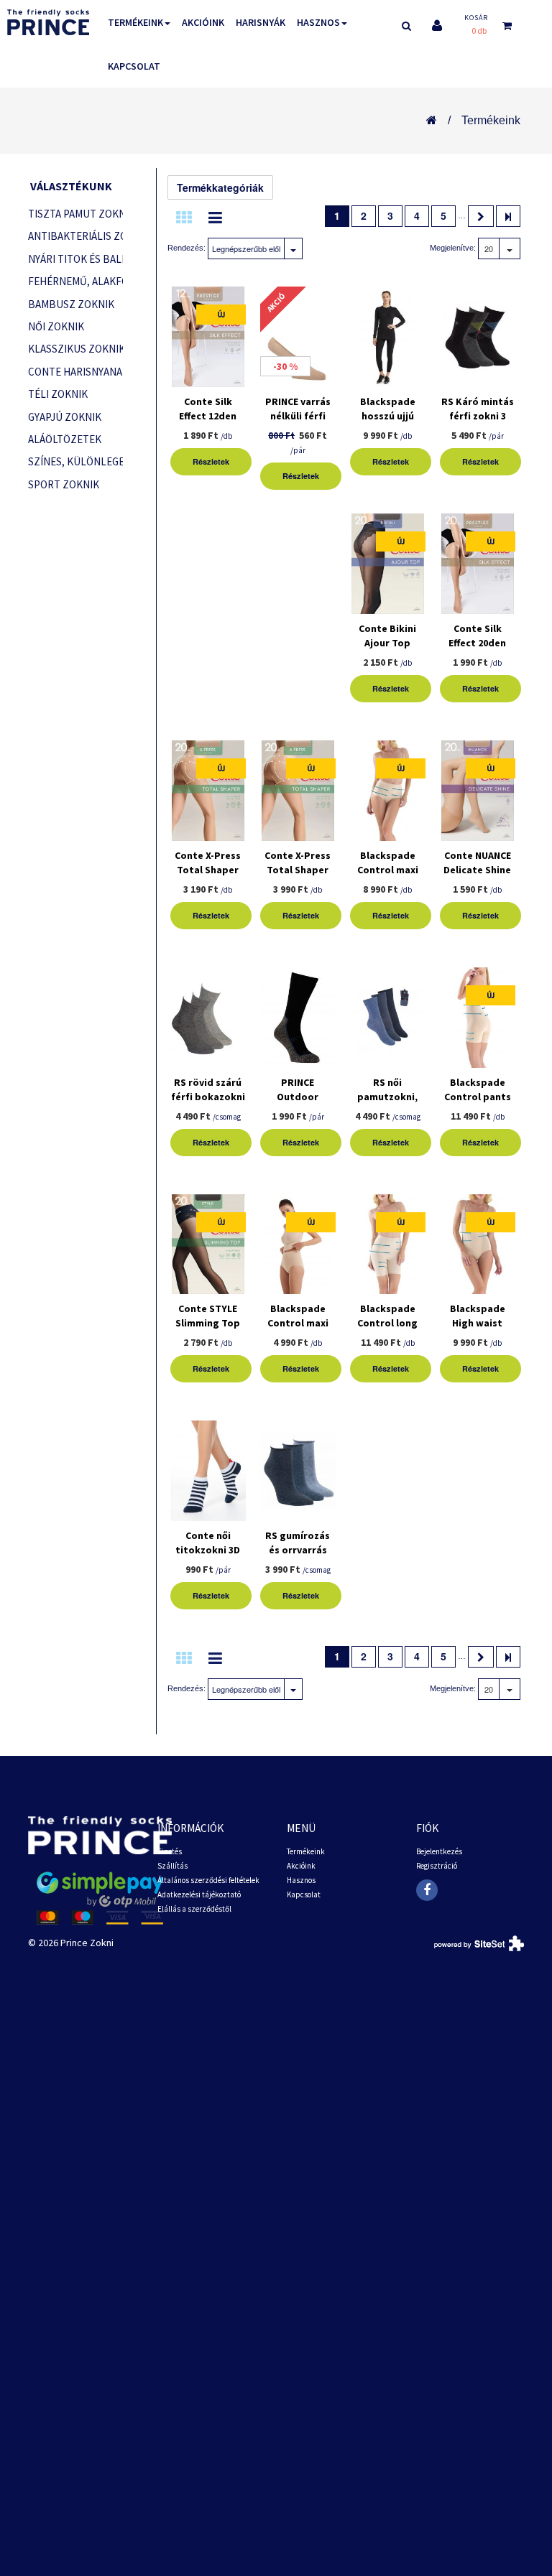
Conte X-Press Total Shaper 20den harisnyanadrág (208, 877)
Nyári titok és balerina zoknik (75, 259)
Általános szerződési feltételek (208, 1880)
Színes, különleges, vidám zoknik (75, 461)
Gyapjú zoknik (65, 417)
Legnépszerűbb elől (246, 248)
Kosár (476, 18)
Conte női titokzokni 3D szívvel (208, 1550)
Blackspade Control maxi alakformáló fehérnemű (298, 1330)
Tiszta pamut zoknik (75, 214)
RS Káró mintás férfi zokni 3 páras (478, 416)
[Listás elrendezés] (215, 218)
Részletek (211, 461)
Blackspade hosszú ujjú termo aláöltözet (388, 423)
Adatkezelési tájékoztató (199, 1894)
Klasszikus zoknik (75, 349)
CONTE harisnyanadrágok (75, 372)
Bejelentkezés (439, 1851)
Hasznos (318, 22)
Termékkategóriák (220, 187)
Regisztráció (437, 1866)
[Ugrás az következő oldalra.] (481, 216)
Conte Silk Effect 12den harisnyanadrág (208, 416)
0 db (479, 31)
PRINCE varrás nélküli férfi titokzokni (298, 416)
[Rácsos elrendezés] (184, 218)
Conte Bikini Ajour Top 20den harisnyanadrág (387, 650)
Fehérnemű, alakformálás (75, 281)
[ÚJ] (208, 340)
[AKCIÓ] (298, 340)
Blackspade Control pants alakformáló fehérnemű (478, 1104)
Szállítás (172, 1866)
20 (489, 248)
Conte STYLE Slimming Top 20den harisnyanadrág (208, 1330)
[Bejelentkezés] (437, 25)
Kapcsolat (134, 66)
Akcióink (203, 22)
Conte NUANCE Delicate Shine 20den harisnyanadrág (477, 877)
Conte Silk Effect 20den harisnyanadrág (477, 643)
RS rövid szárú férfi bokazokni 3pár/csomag (208, 1097)
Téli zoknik (58, 394)
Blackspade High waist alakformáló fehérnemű (477, 1330)
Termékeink (135, 22)
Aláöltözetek (65, 439)
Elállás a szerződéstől (194, 1909)
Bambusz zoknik (71, 304)
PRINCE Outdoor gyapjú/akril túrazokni (298, 1104)
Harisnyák (261, 22)
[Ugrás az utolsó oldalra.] (508, 216)
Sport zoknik (64, 484)
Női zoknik (56, 326)
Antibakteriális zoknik (75, 236)
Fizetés (170, 1851)
